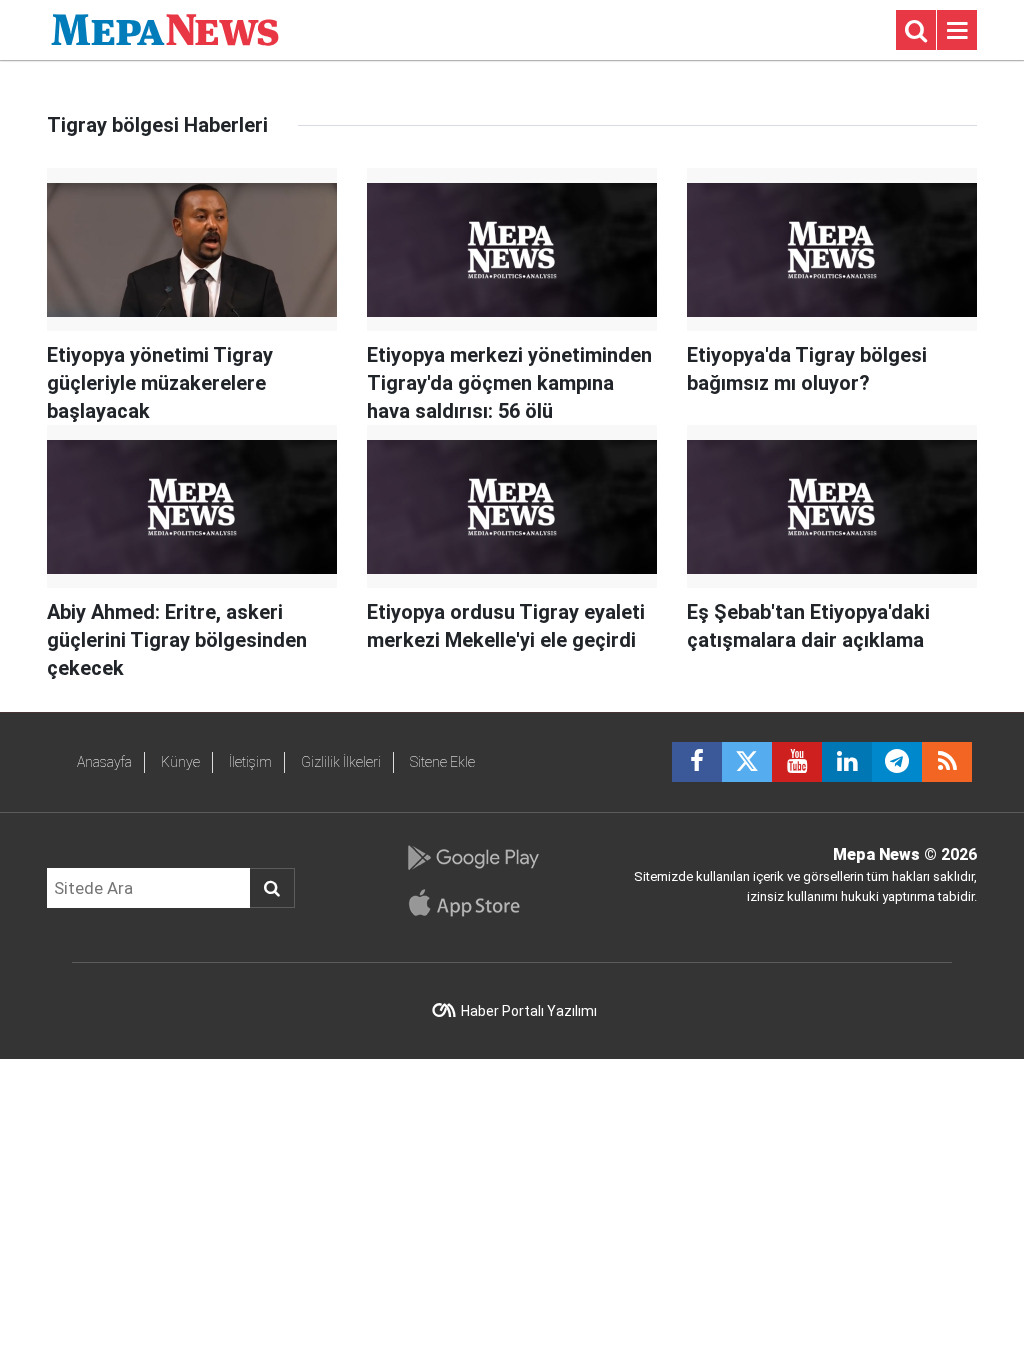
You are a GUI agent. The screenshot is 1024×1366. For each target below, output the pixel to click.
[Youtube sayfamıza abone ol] (797, 762)
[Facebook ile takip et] (697, 762)
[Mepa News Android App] (472, 858)
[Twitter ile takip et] (747, 762)
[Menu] (957, 31)
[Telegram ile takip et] (897, 762)
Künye (180, 762)
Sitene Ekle (442, 762)
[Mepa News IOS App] (472, 903)
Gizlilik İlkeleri (341, 762)
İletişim (250, 762)
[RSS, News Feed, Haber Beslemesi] (947, 762)
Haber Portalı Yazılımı (529, 1011)
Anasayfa (104, 762)
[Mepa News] (165, 28)
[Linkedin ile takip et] (847, 762)
